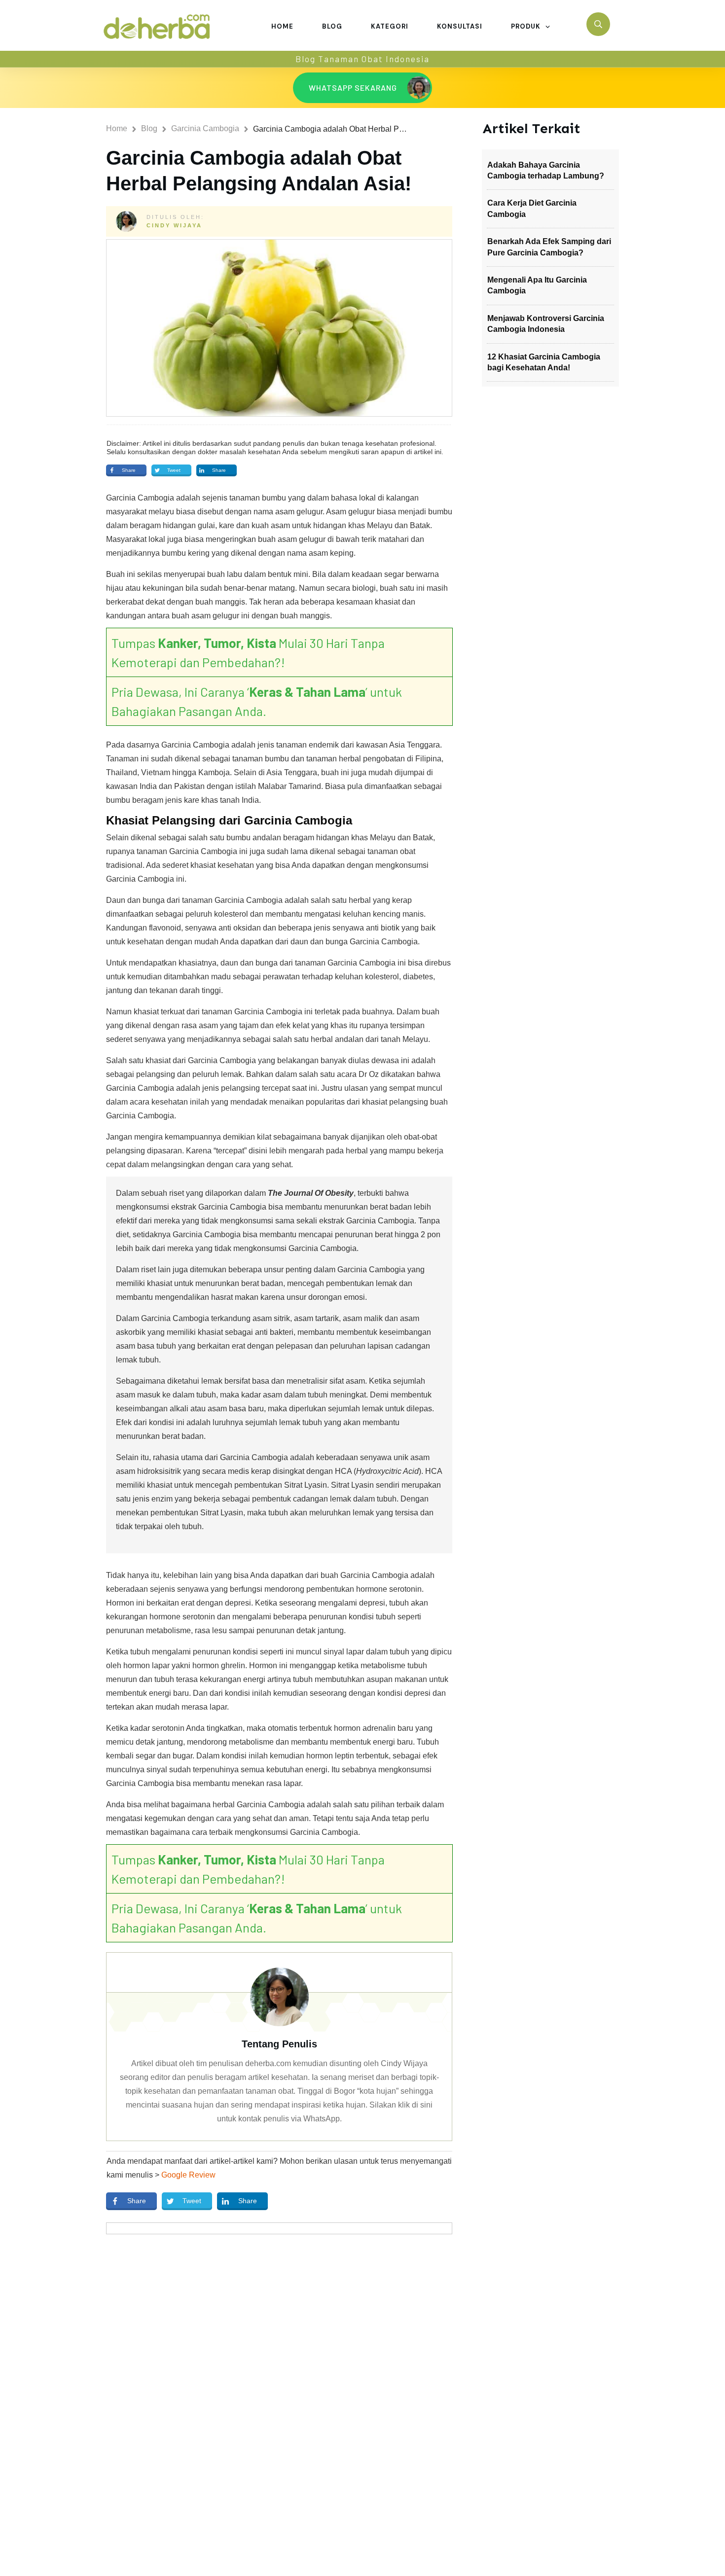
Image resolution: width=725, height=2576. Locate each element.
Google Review (188, 2175)
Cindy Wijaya (174, 225)
